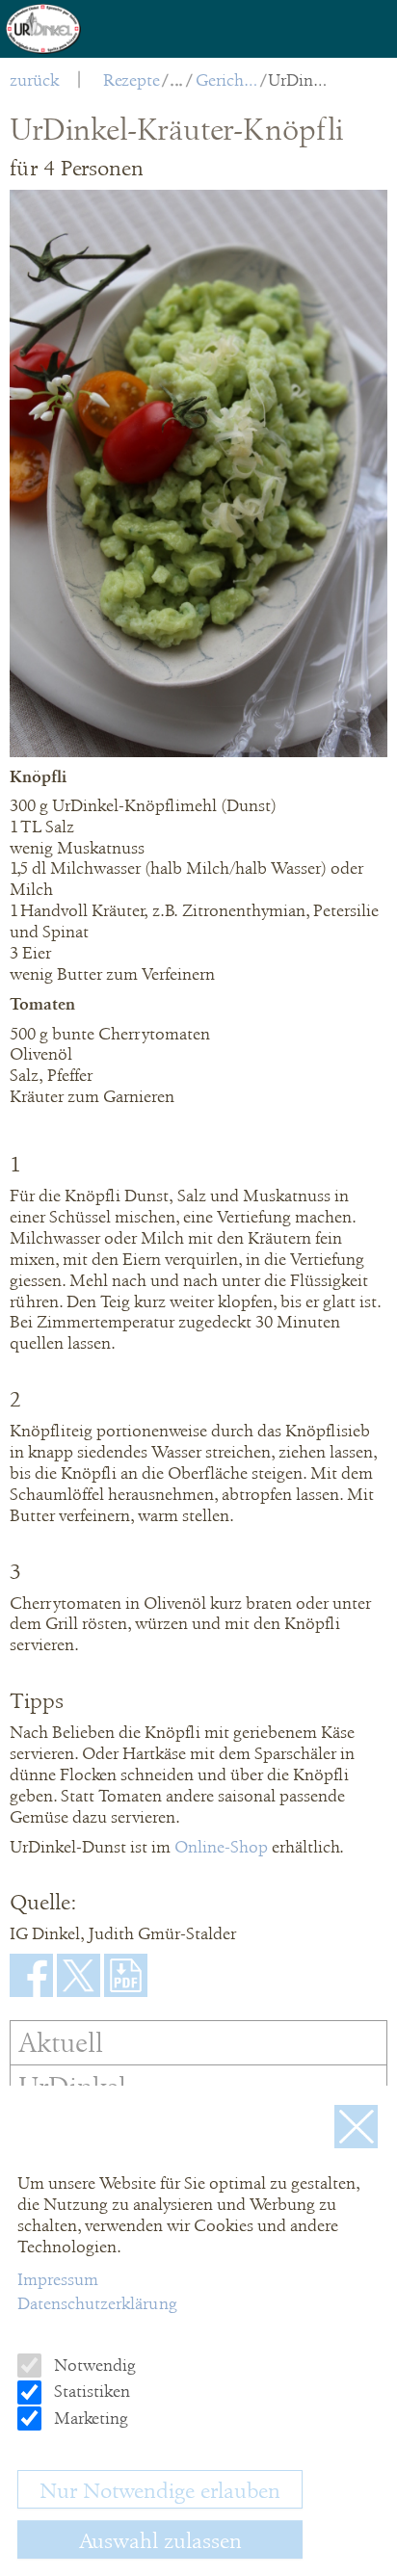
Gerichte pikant (227, 80)
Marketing (89, 2418)
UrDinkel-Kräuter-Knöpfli (299, 80)
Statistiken (90, 2391)
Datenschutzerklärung (97, 2303)
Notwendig (93, 2365)
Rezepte (132, 80)
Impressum (58, 2279)
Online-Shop (223, 1847)
